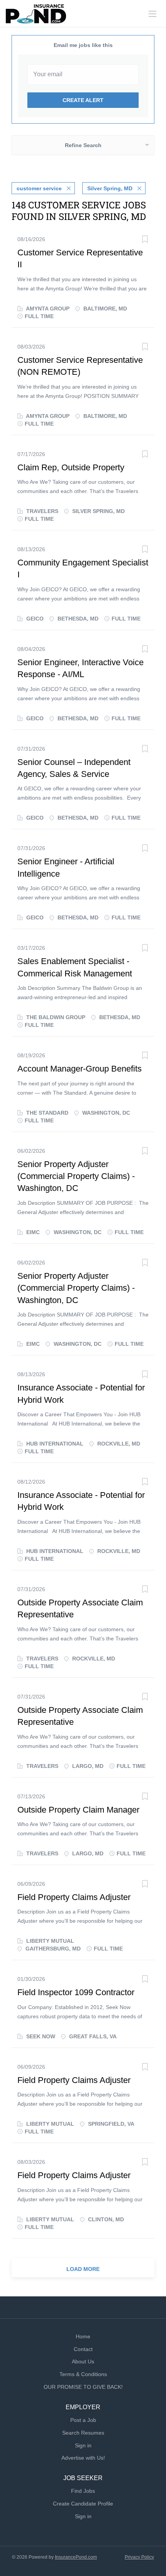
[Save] (145, 240)
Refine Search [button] (83, 145)
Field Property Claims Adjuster (74, 1897)
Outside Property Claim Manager (78, 1810)
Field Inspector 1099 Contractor (76, 1992)
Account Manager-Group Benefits (80, 1069)
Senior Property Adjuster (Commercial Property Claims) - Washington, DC (76, 1176)
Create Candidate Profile (83, 2504)
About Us (83, 2361)
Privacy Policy (139, 2557)
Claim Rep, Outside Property (71, 467)
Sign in (83, 2445)
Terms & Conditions (83, 2374)
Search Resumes (83, 2433)
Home (83, 2336)
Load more (83, 2269)
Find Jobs (83, 2491)
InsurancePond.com (76, 2557)
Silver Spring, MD (110, 188)
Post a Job (83, 2420)
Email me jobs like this (83, 45)
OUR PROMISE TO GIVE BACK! (83, 2387)
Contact (83, 2349)
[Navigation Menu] (152, 14)
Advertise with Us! (83, 2458)
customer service (39, 188)
